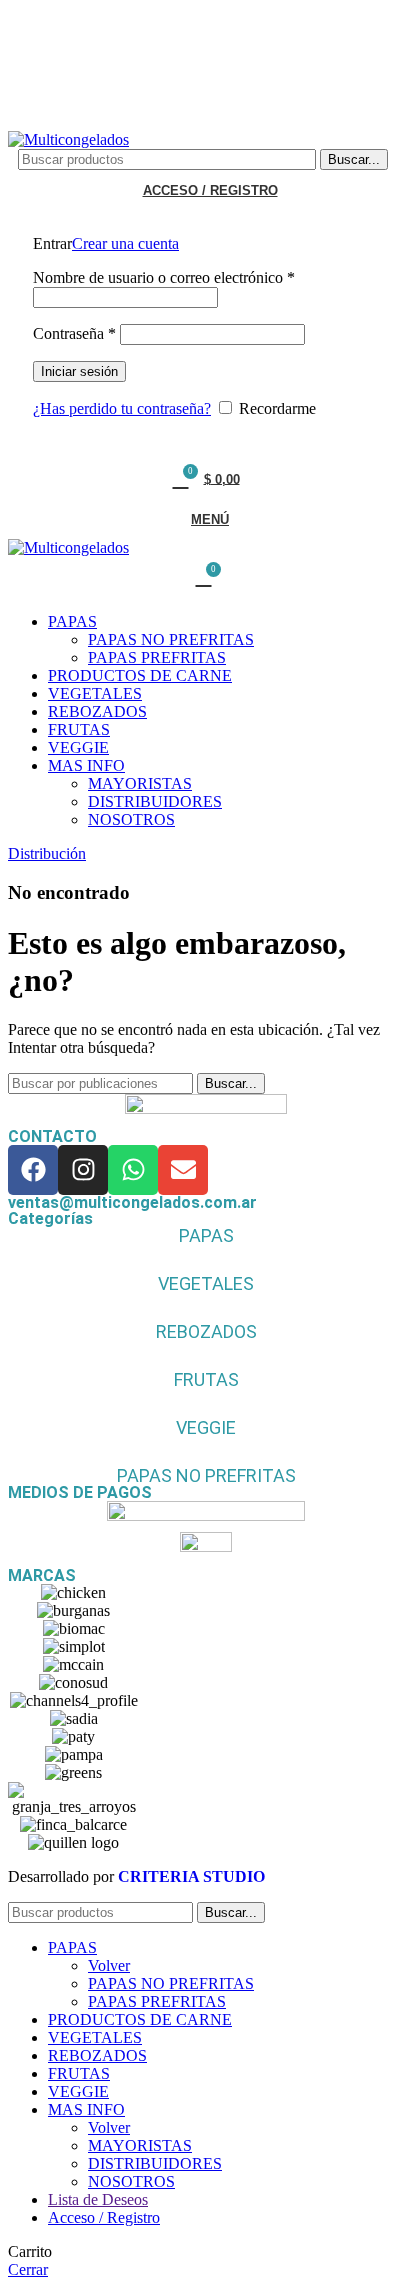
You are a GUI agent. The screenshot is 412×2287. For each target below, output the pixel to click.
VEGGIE (206, 1427)
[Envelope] (183, 1170)
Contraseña (74, 333)
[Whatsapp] (133, 1170)
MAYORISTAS (140, 783)
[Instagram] (83, 1170)
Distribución (47, 853)
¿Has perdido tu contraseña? (122, 408)
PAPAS (206, 1235)
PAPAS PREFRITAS (157, 657)
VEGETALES (206, 1283)
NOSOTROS (131, 819)
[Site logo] (68, 139)
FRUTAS (206, 1379)
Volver (109, 1965)
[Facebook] (33, 1170)
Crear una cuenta (125, 243)
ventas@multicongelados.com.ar (132, 1202)
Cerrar (28, 2269)
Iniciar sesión (79, 371)
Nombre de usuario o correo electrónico (164, 277)
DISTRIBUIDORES (155, 801)
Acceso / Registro (104, 2217)
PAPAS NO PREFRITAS (171, 639)
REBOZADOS (206, 1331)
